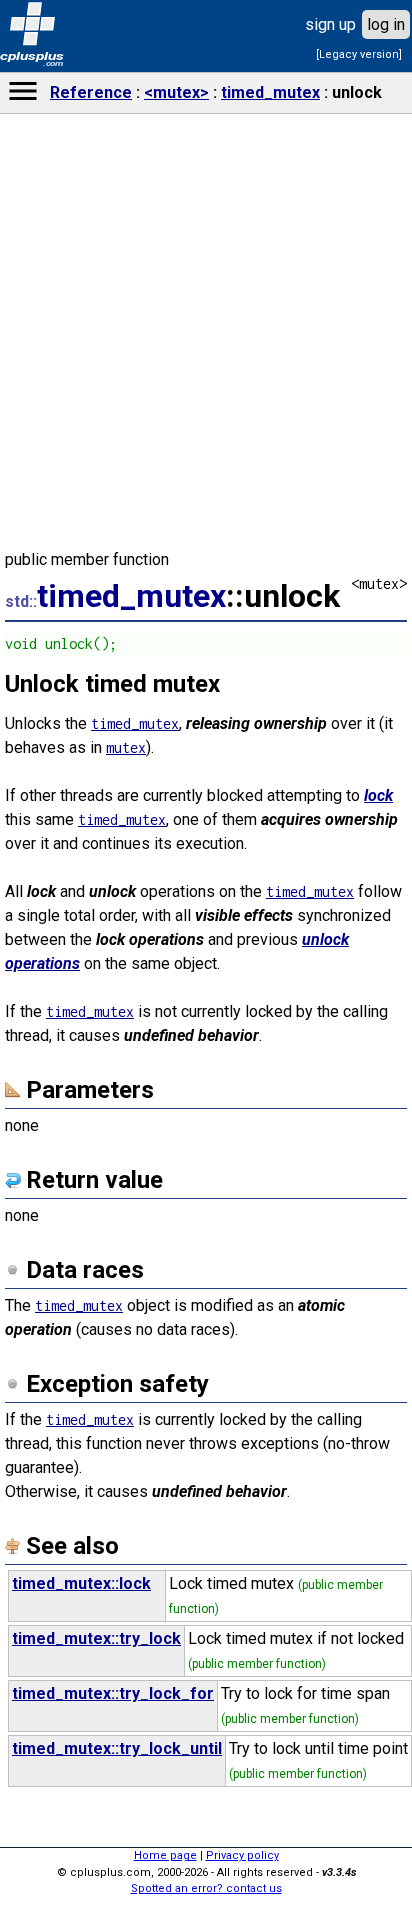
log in (386, 24)
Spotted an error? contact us (206, 1888)
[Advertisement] (206, 1576)
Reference (91, 92)
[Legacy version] (359, 54)
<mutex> (176, 92)
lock (378, 795)
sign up (330, 24)
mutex (126, 747)
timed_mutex (270, 92)
